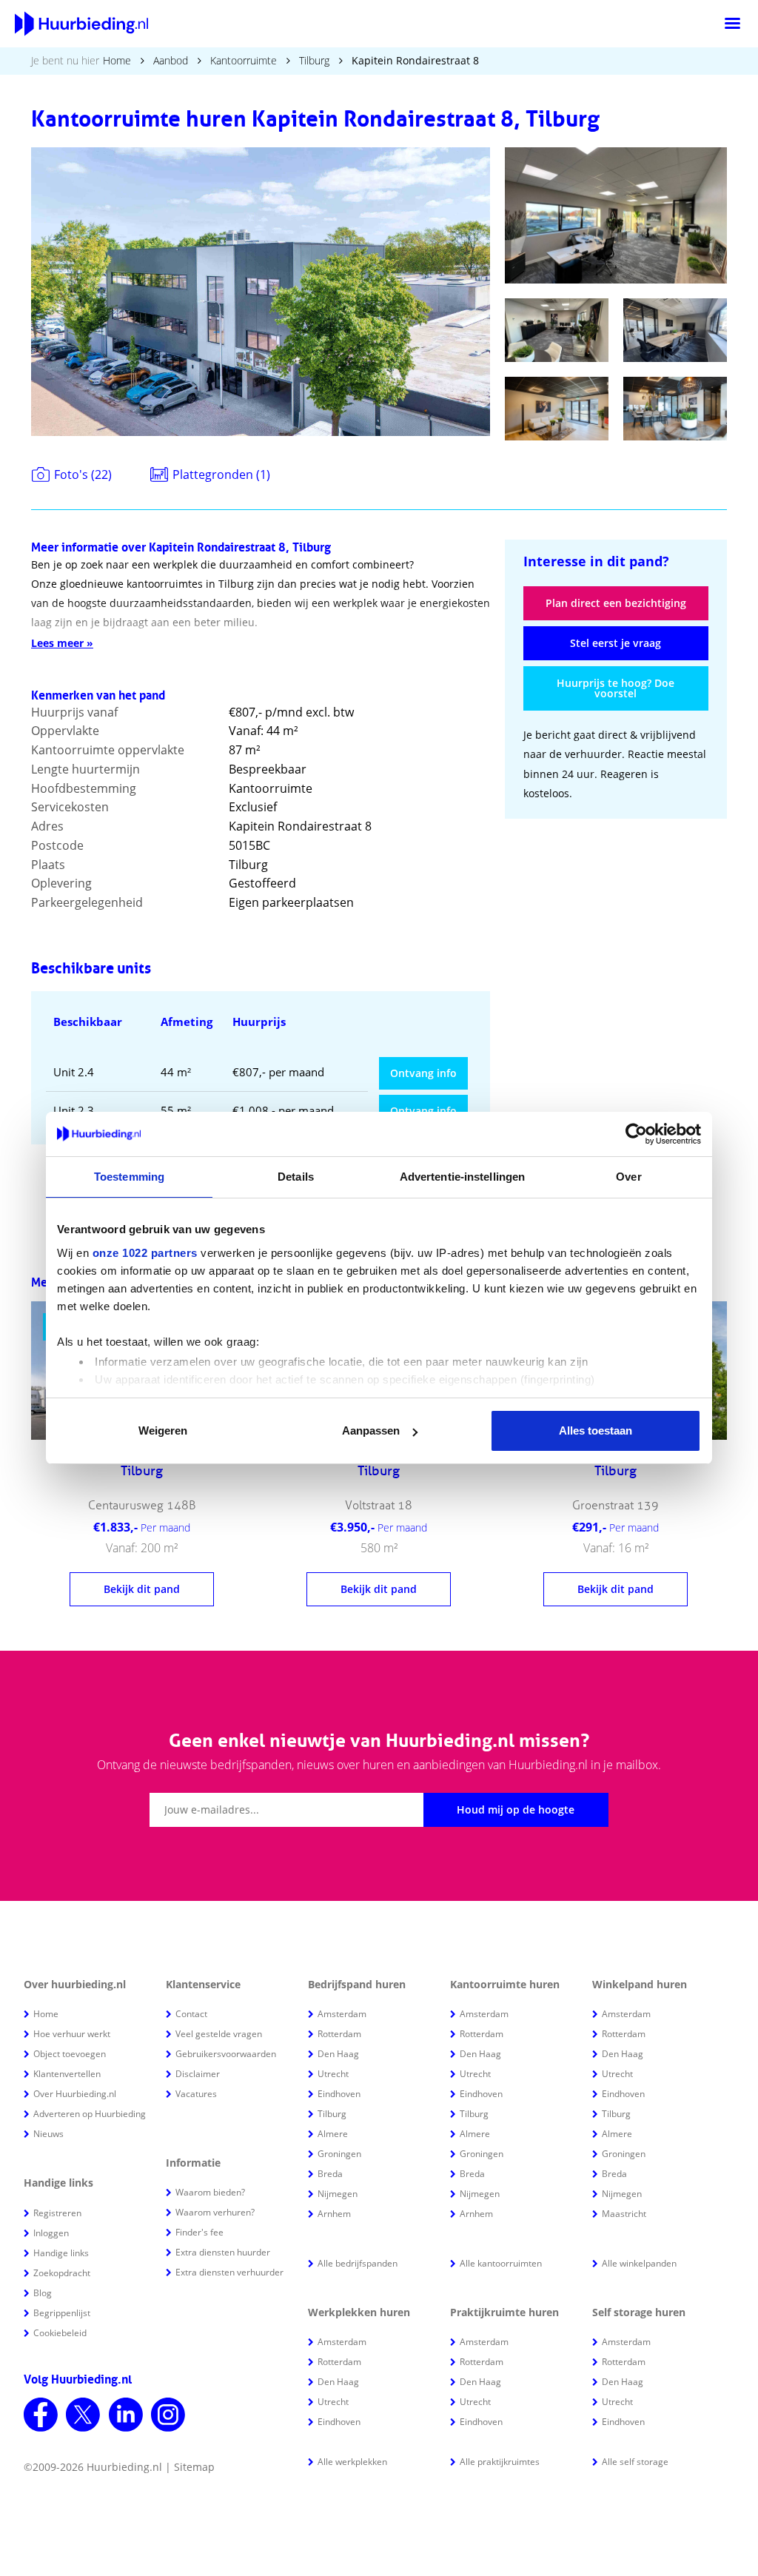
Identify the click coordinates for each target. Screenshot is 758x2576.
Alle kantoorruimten (501, 2263)
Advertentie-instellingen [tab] (462, 1177)
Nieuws (48, 2134)
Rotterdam (339, 2034)
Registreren (57, 2213)
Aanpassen (371, 1430)
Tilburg (314, 60)
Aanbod (171, 60)
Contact (191, 2014)
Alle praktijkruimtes (500, 2462)
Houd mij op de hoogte (516, 1809)
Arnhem (334, 2214)
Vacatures (196, 2094)
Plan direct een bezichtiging (616, 603)
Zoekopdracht (62, 2273)
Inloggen (51, 2233)
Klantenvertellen (67, 2074)
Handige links (61, 2253)
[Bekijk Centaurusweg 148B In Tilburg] (142, 1530)
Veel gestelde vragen (219, 2034)
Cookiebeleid (60, 2333)
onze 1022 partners (145, 1253)
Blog (43, 2293)
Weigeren (163, 1430)
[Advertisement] (616, 929)
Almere (333, 2134)
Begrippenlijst (62, 2313)
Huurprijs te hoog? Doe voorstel (616, 688)
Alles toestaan (596, 1430)
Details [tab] (296, 1177)
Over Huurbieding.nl (75, 2094)
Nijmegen (338, 2194)
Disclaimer (198, 2074)
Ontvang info (423, 1073)
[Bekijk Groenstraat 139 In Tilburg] (616, 1530)
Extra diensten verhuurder (229, 2272)
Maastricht (624, 2214)
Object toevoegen (70, 2054)
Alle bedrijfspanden (358, 2263)
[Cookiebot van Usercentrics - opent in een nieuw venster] (636, 1134)
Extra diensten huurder (223, 2252)
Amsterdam (342, 2014)
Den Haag (338, 2054)
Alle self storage (635, 2462)
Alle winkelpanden (639, 2263)
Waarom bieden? (210, 2192)
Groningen (339, 2154)
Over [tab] (628, 1177)
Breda (330, 2174)
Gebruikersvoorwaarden (226, 2054)
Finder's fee (199, 2232)
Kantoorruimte (244, 60)
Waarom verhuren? (215, 2212)
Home (117, 60)
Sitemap (194, 2467)
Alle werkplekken (352, 2462)
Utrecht (333, 2074)
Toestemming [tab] (129, 1177)
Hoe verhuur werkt (72, 2034)
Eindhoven (339, 2094)
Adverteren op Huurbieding (90, 2114)
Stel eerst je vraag (616, 643)
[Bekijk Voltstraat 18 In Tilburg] (379, 1530)
